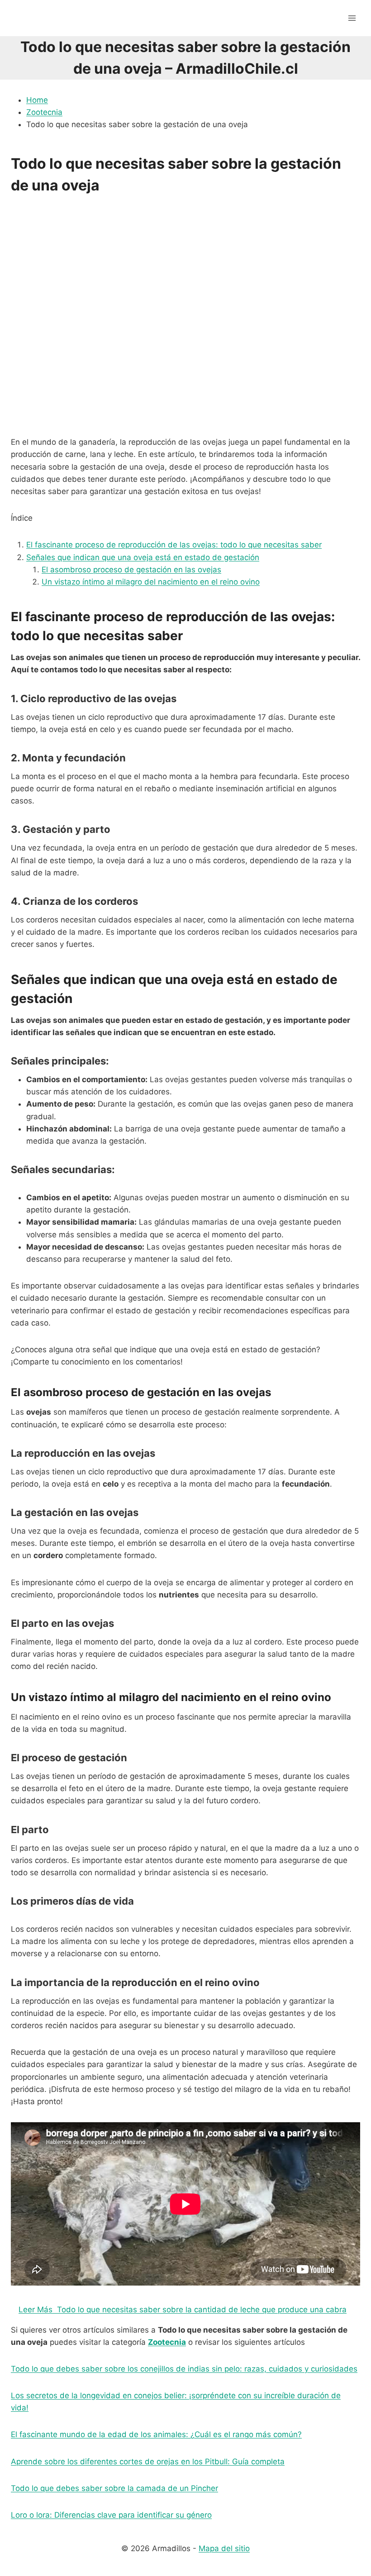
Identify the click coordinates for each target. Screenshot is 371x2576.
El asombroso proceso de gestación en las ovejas (131, 570)
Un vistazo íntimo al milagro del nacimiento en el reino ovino (151, 582)
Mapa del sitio (224, 2548)
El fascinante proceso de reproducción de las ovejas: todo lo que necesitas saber (174, 545)
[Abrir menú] (352, 18)
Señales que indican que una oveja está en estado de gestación (143, 557)
